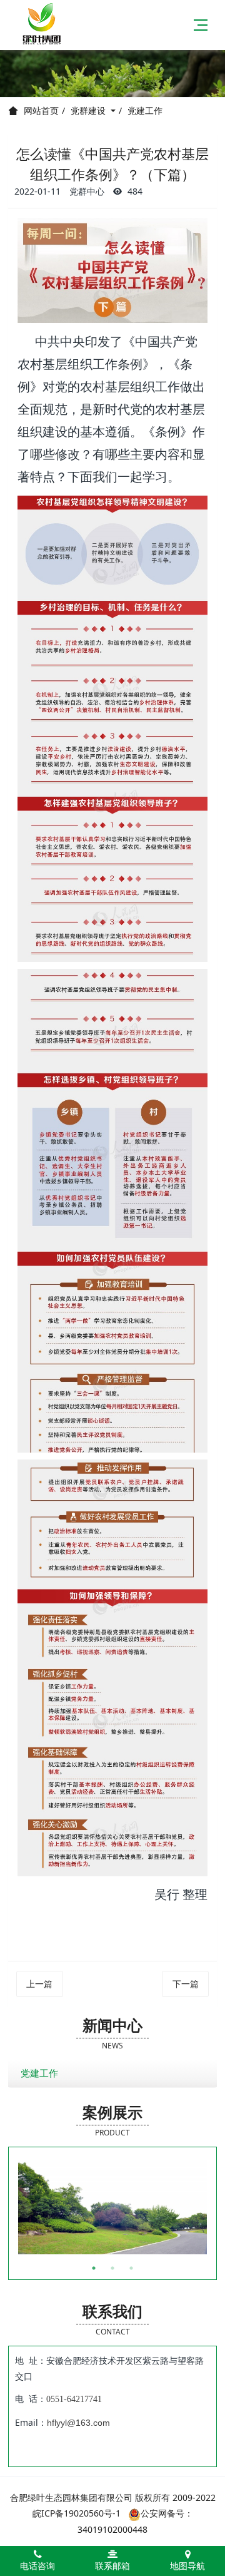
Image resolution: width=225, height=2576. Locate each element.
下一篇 (186, 1984)
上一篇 (39, 1984)
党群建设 (89, 110)
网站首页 (41, 111)
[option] (112, 2207)
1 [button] (94, 2268)
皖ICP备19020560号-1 (77, 2513)
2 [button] (112, 2268)
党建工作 (145, 110)
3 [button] (131, 2268)
